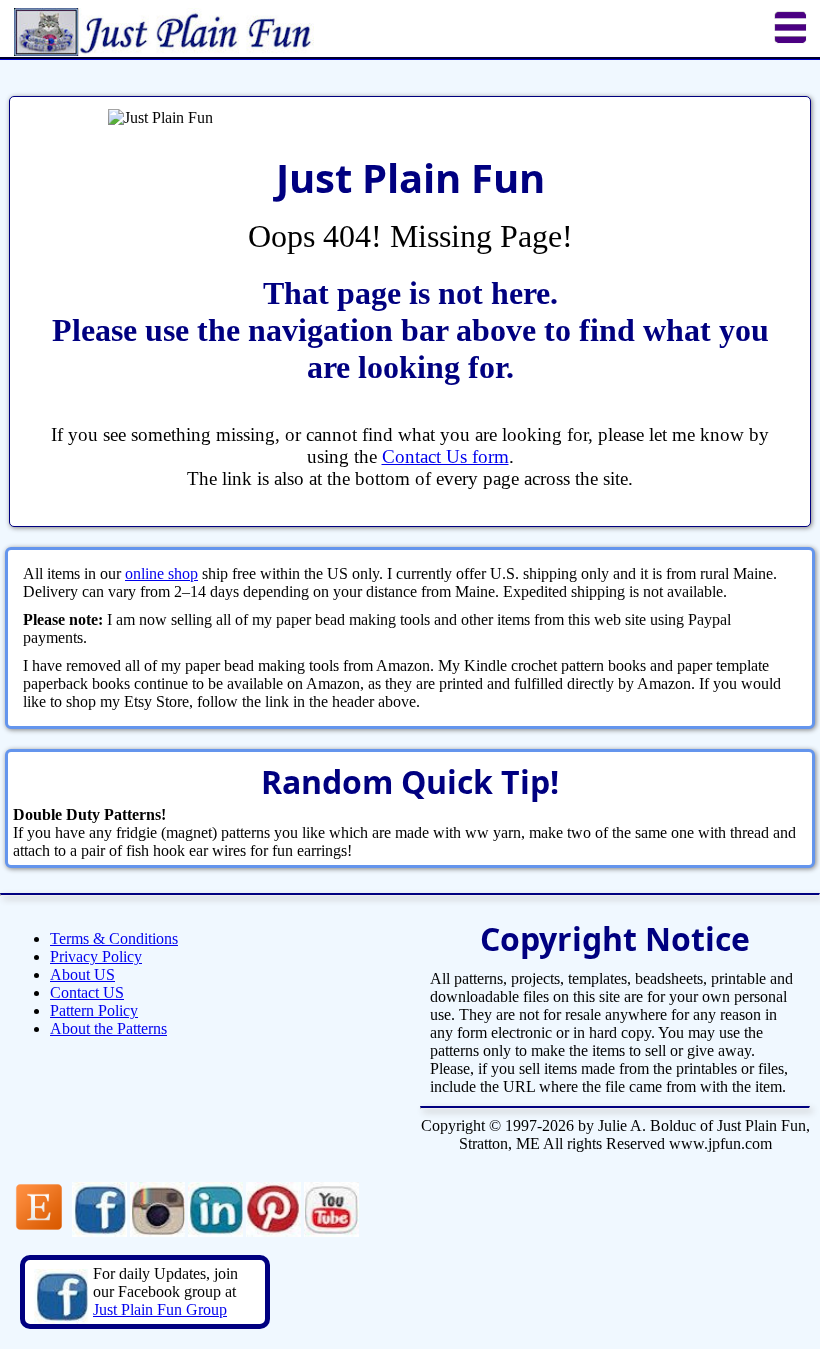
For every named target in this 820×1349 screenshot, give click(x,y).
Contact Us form (445, 456)
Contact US (87, 992)
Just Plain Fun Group (160, 1309)
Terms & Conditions (114, 938)
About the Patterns (108, 1028)
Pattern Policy (94, 1010)
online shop (161, 573)
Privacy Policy (96, 956)
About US (82, 974)
